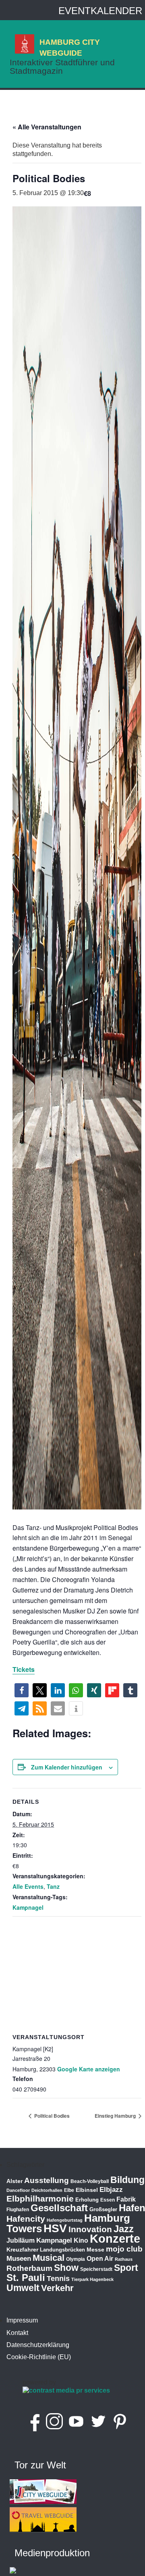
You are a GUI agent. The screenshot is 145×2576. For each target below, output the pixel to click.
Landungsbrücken (62, 2250)
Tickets (24, 1669)
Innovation (90, 2229)
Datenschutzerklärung (38, 2345)
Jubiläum (21, 2240)
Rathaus (124, 2259)
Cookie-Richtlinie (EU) (39, 2357)
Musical (49, 2258)
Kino (81, 2240)
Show (66, 2268)
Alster (14, 2181)
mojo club (124, 2249)
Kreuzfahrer (22, 2250)
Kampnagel (28, 1907)
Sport (126, 2268)
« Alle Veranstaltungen (47, 127)
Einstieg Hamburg (116, 2116)
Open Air (100, 2259)
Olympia (76, 2259)
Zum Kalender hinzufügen (67, 1767)
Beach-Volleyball (90, 2181)
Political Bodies (51, 2116)
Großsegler (103, 2209)
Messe (95, 2250)
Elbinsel (87, 2190)
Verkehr (57, 2288)
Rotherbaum (29, 2268)
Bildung (127, 2180)
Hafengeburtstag (65, 2220)
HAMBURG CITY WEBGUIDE (70, 47)
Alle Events (28, 1886)
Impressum (22, 2320)
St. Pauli (26, 2278)
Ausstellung (47, 2180)
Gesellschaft (59, 2208)
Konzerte (115, 2238)
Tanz (53, 1886)
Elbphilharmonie (40, 2199)
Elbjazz (111, 2190)
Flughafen (18, 2209)
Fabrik (126, 2199)
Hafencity (26, 2219)
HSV (55, 2228)
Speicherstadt (96, 2269)
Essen (108, 2200)
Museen (19, 2259)
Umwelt (23, 2288)
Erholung (87, 2200)
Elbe (69, 2190)
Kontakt (17, 2333)
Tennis (58, 2279)
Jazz (124, 2229)
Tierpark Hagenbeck (92, 2279)
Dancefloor (18, 2190)
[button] (22, 1690)
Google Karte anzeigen (89, 2069)
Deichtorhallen (47, 2190)
